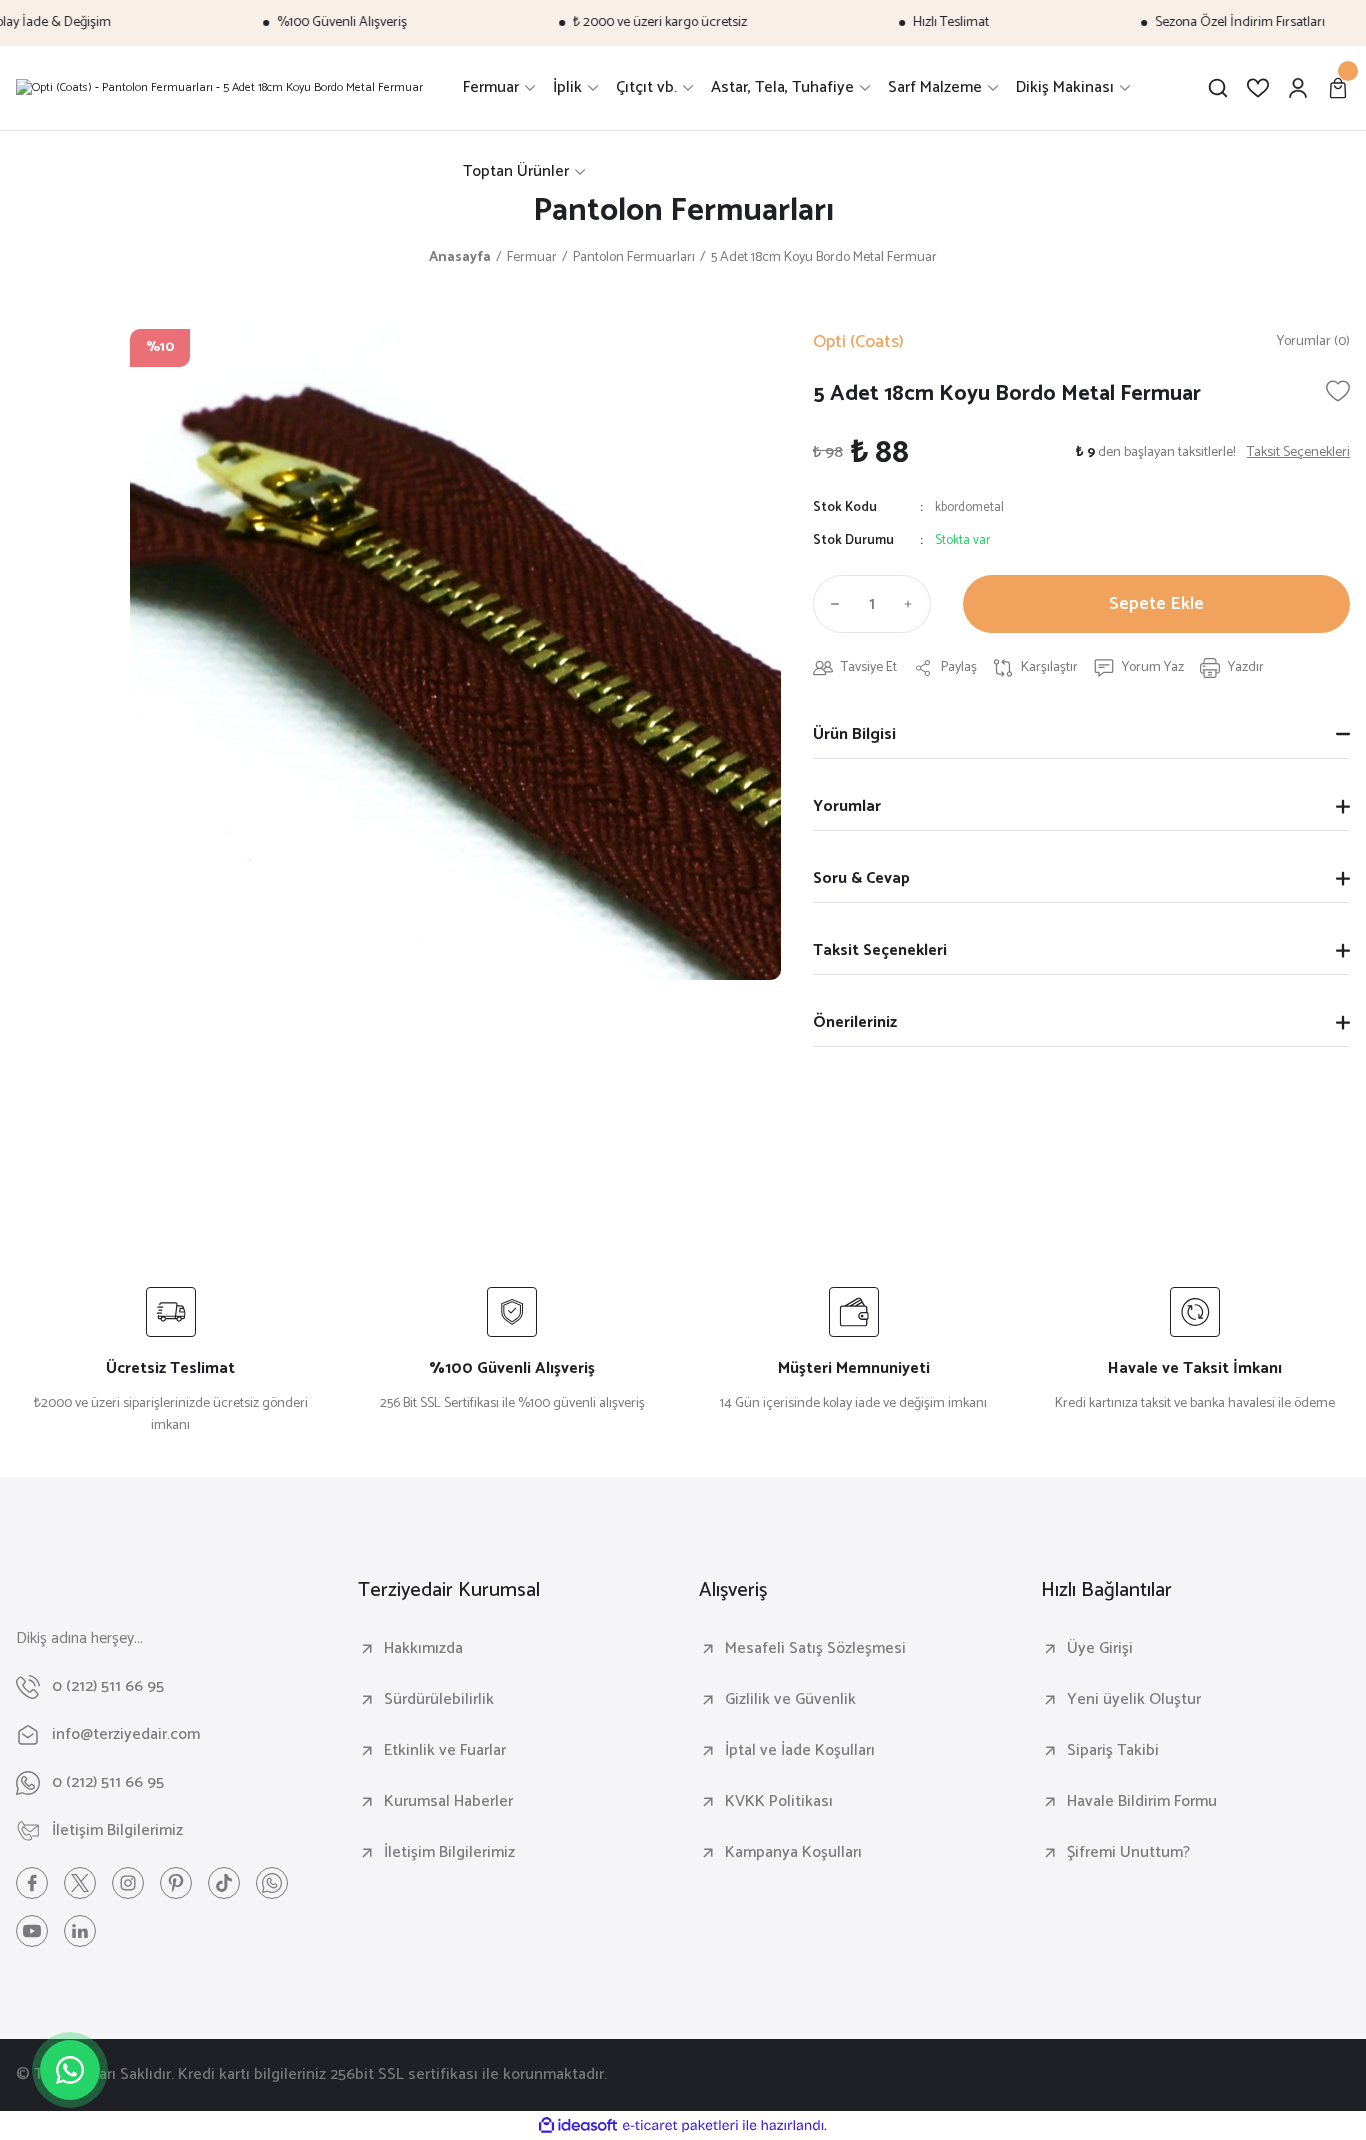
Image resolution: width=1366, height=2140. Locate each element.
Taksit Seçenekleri (880, 950)
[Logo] (219, 88)
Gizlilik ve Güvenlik (790, 1700)
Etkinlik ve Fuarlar (445, 1751)
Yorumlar (847, 806)
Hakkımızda (423, 1649)
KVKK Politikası (779, 1802)
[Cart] (1338, 88)
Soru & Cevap (861, 878)
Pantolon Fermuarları (683, 211)
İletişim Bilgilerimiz (449, 1853)
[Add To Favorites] (1338, 391)
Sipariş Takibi (1113, 1751)
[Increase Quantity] (913, 604)
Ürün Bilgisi (854, 734)
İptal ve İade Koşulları (800, 1751)
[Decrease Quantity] (831, 604)
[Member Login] (1298, 88)
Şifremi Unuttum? (1128, 1853)
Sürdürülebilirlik (439, 1700)
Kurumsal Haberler (448, 1802)
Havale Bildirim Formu (1142, 1802)
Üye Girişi (1100, 1649)
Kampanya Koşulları (793, 1853)
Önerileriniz (855, 1022)
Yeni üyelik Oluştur (1134, 1700)
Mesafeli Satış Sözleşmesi (815, 1649)
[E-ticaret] (680, 2126)
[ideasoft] (578, 2126)
